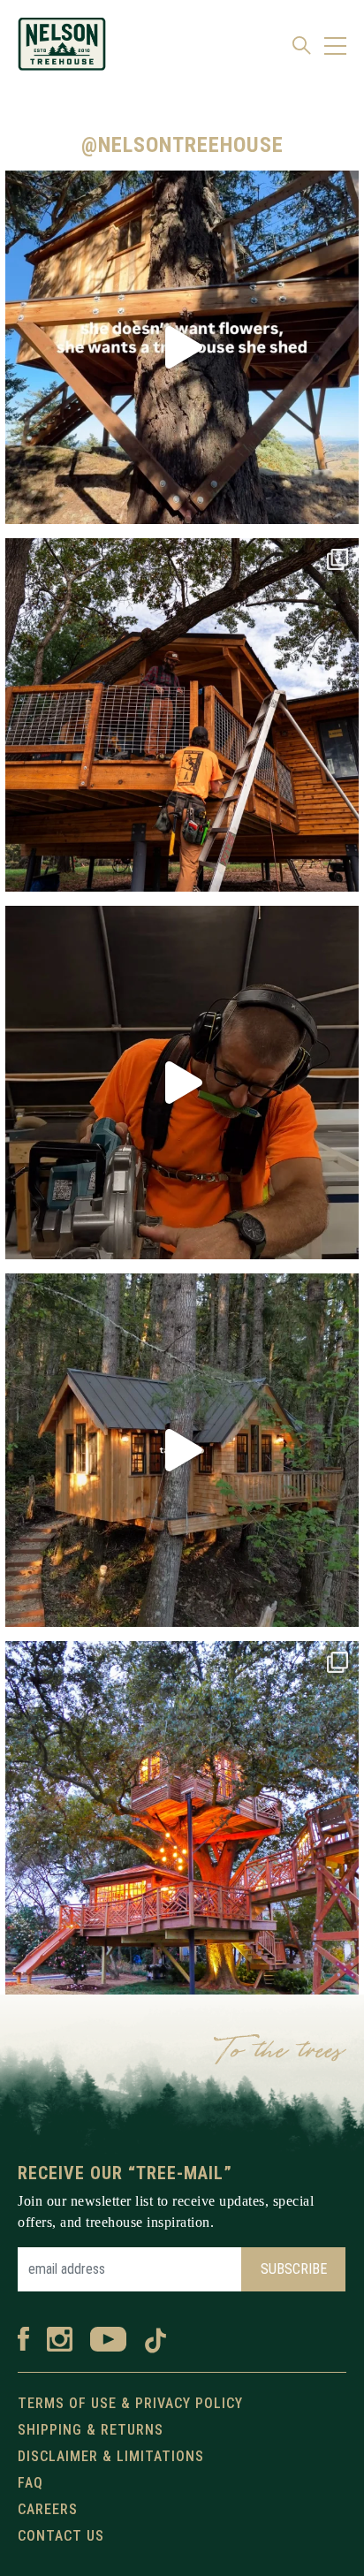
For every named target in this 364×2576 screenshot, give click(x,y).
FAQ (30, 2483)
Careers (48, 2509)
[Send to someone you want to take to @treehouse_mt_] (182, 1450)
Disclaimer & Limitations (111, 2456)
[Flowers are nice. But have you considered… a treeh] (182, 347)
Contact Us (61, 2536)
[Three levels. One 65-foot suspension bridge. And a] (182, 1818)
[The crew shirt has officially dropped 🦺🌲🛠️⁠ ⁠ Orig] (182, 715)
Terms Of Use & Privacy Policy (130, 2403)
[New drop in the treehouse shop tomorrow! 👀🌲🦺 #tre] (182, 1083)
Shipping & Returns (91, 2430)
